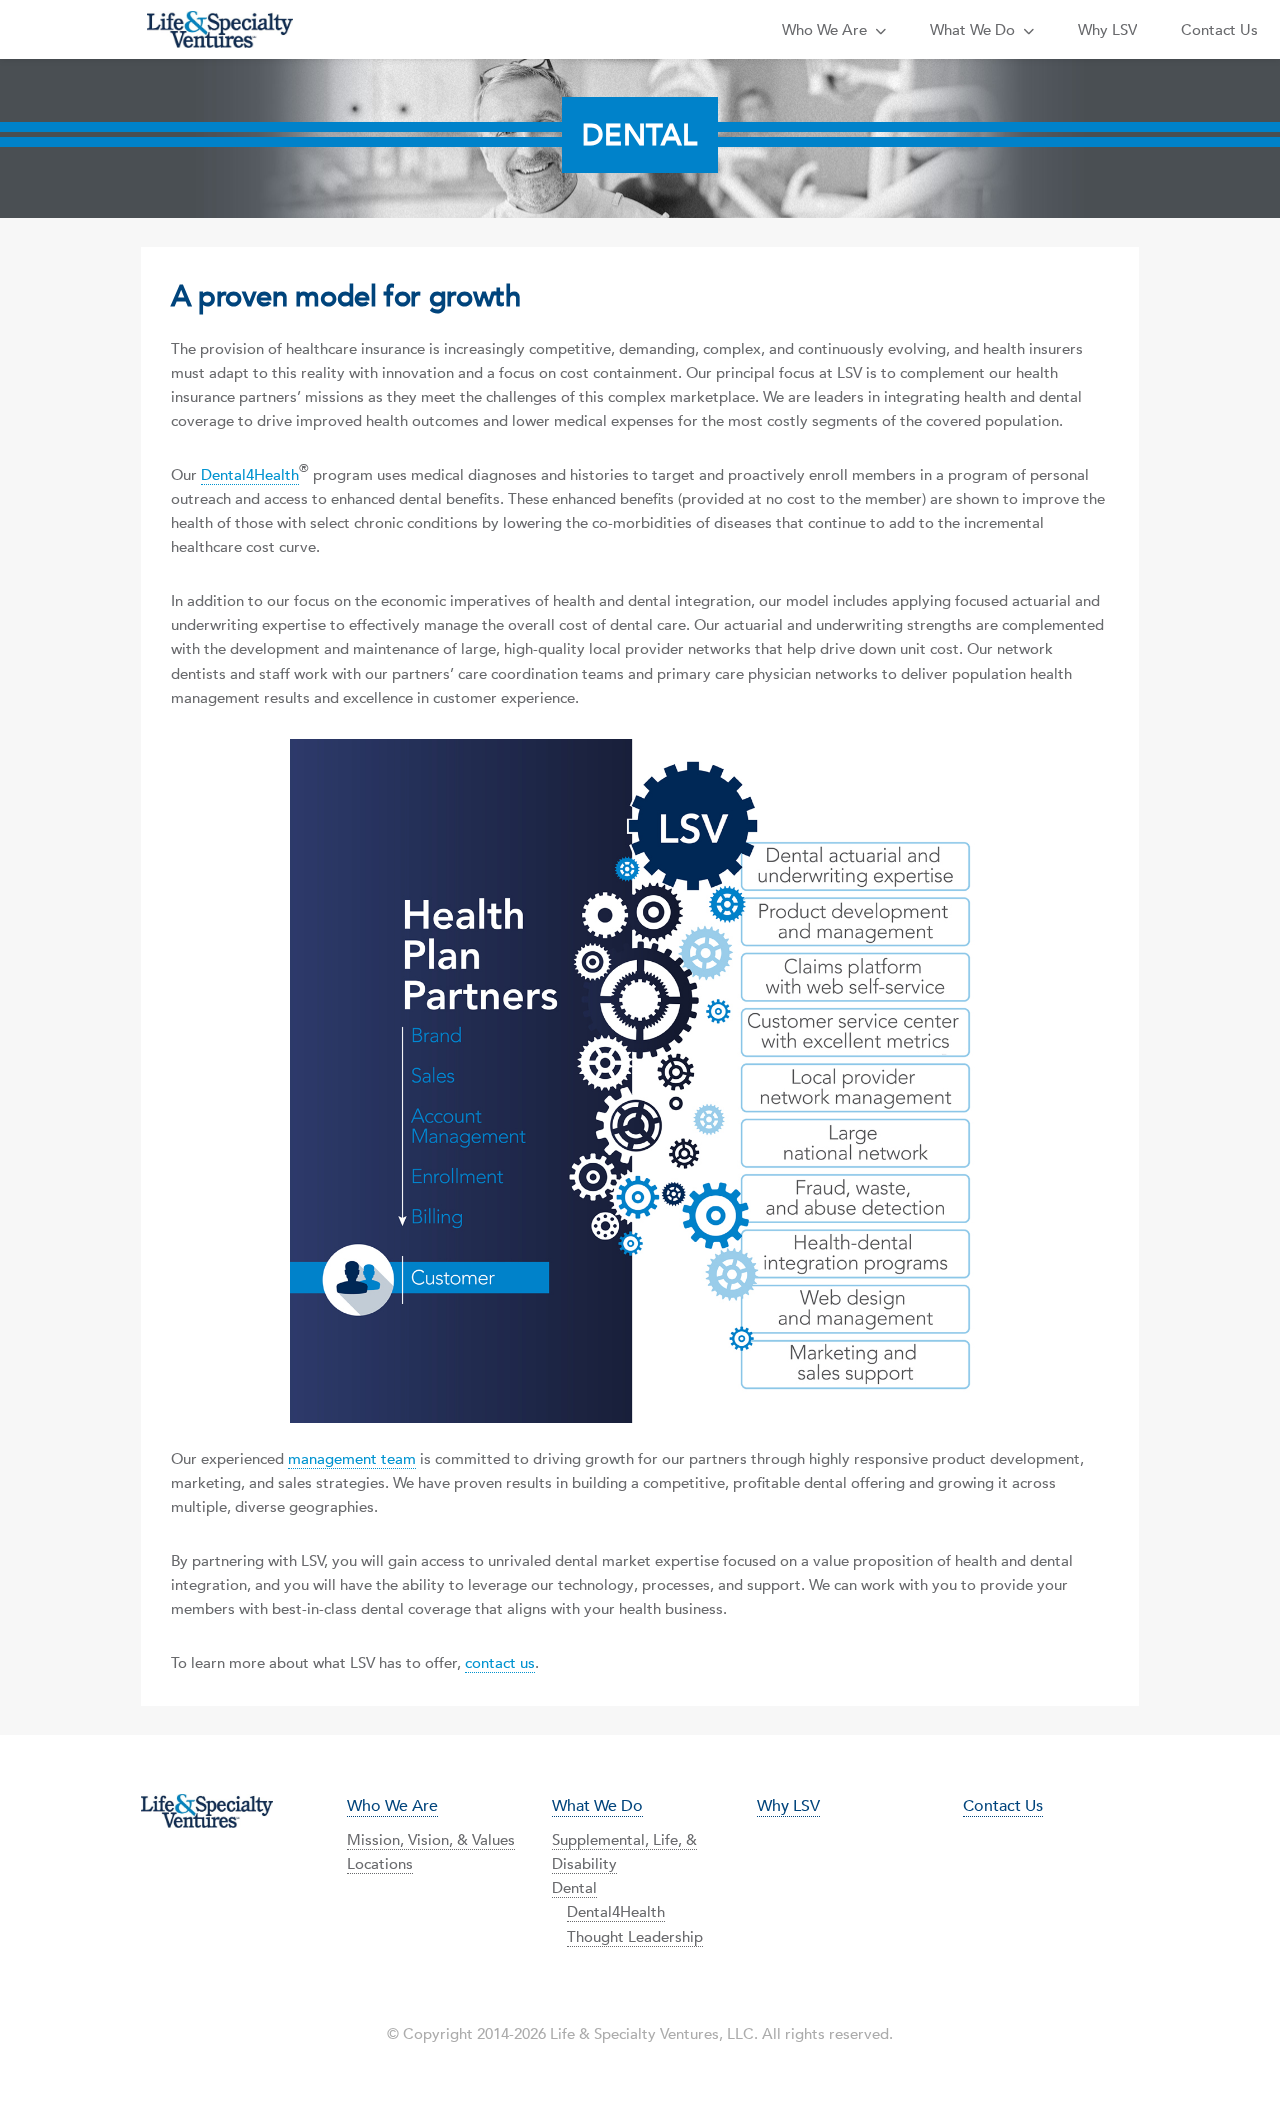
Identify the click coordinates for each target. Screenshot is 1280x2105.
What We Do (976, 29)
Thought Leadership (635, 1936)
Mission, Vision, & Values (431, 1839)
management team (352, 1458)
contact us (500, 1662)
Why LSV (1107, 29)
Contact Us (1219, 29)
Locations (380, 1863)
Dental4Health (250, 474)
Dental (574, 1887)
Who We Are (828, 29)
